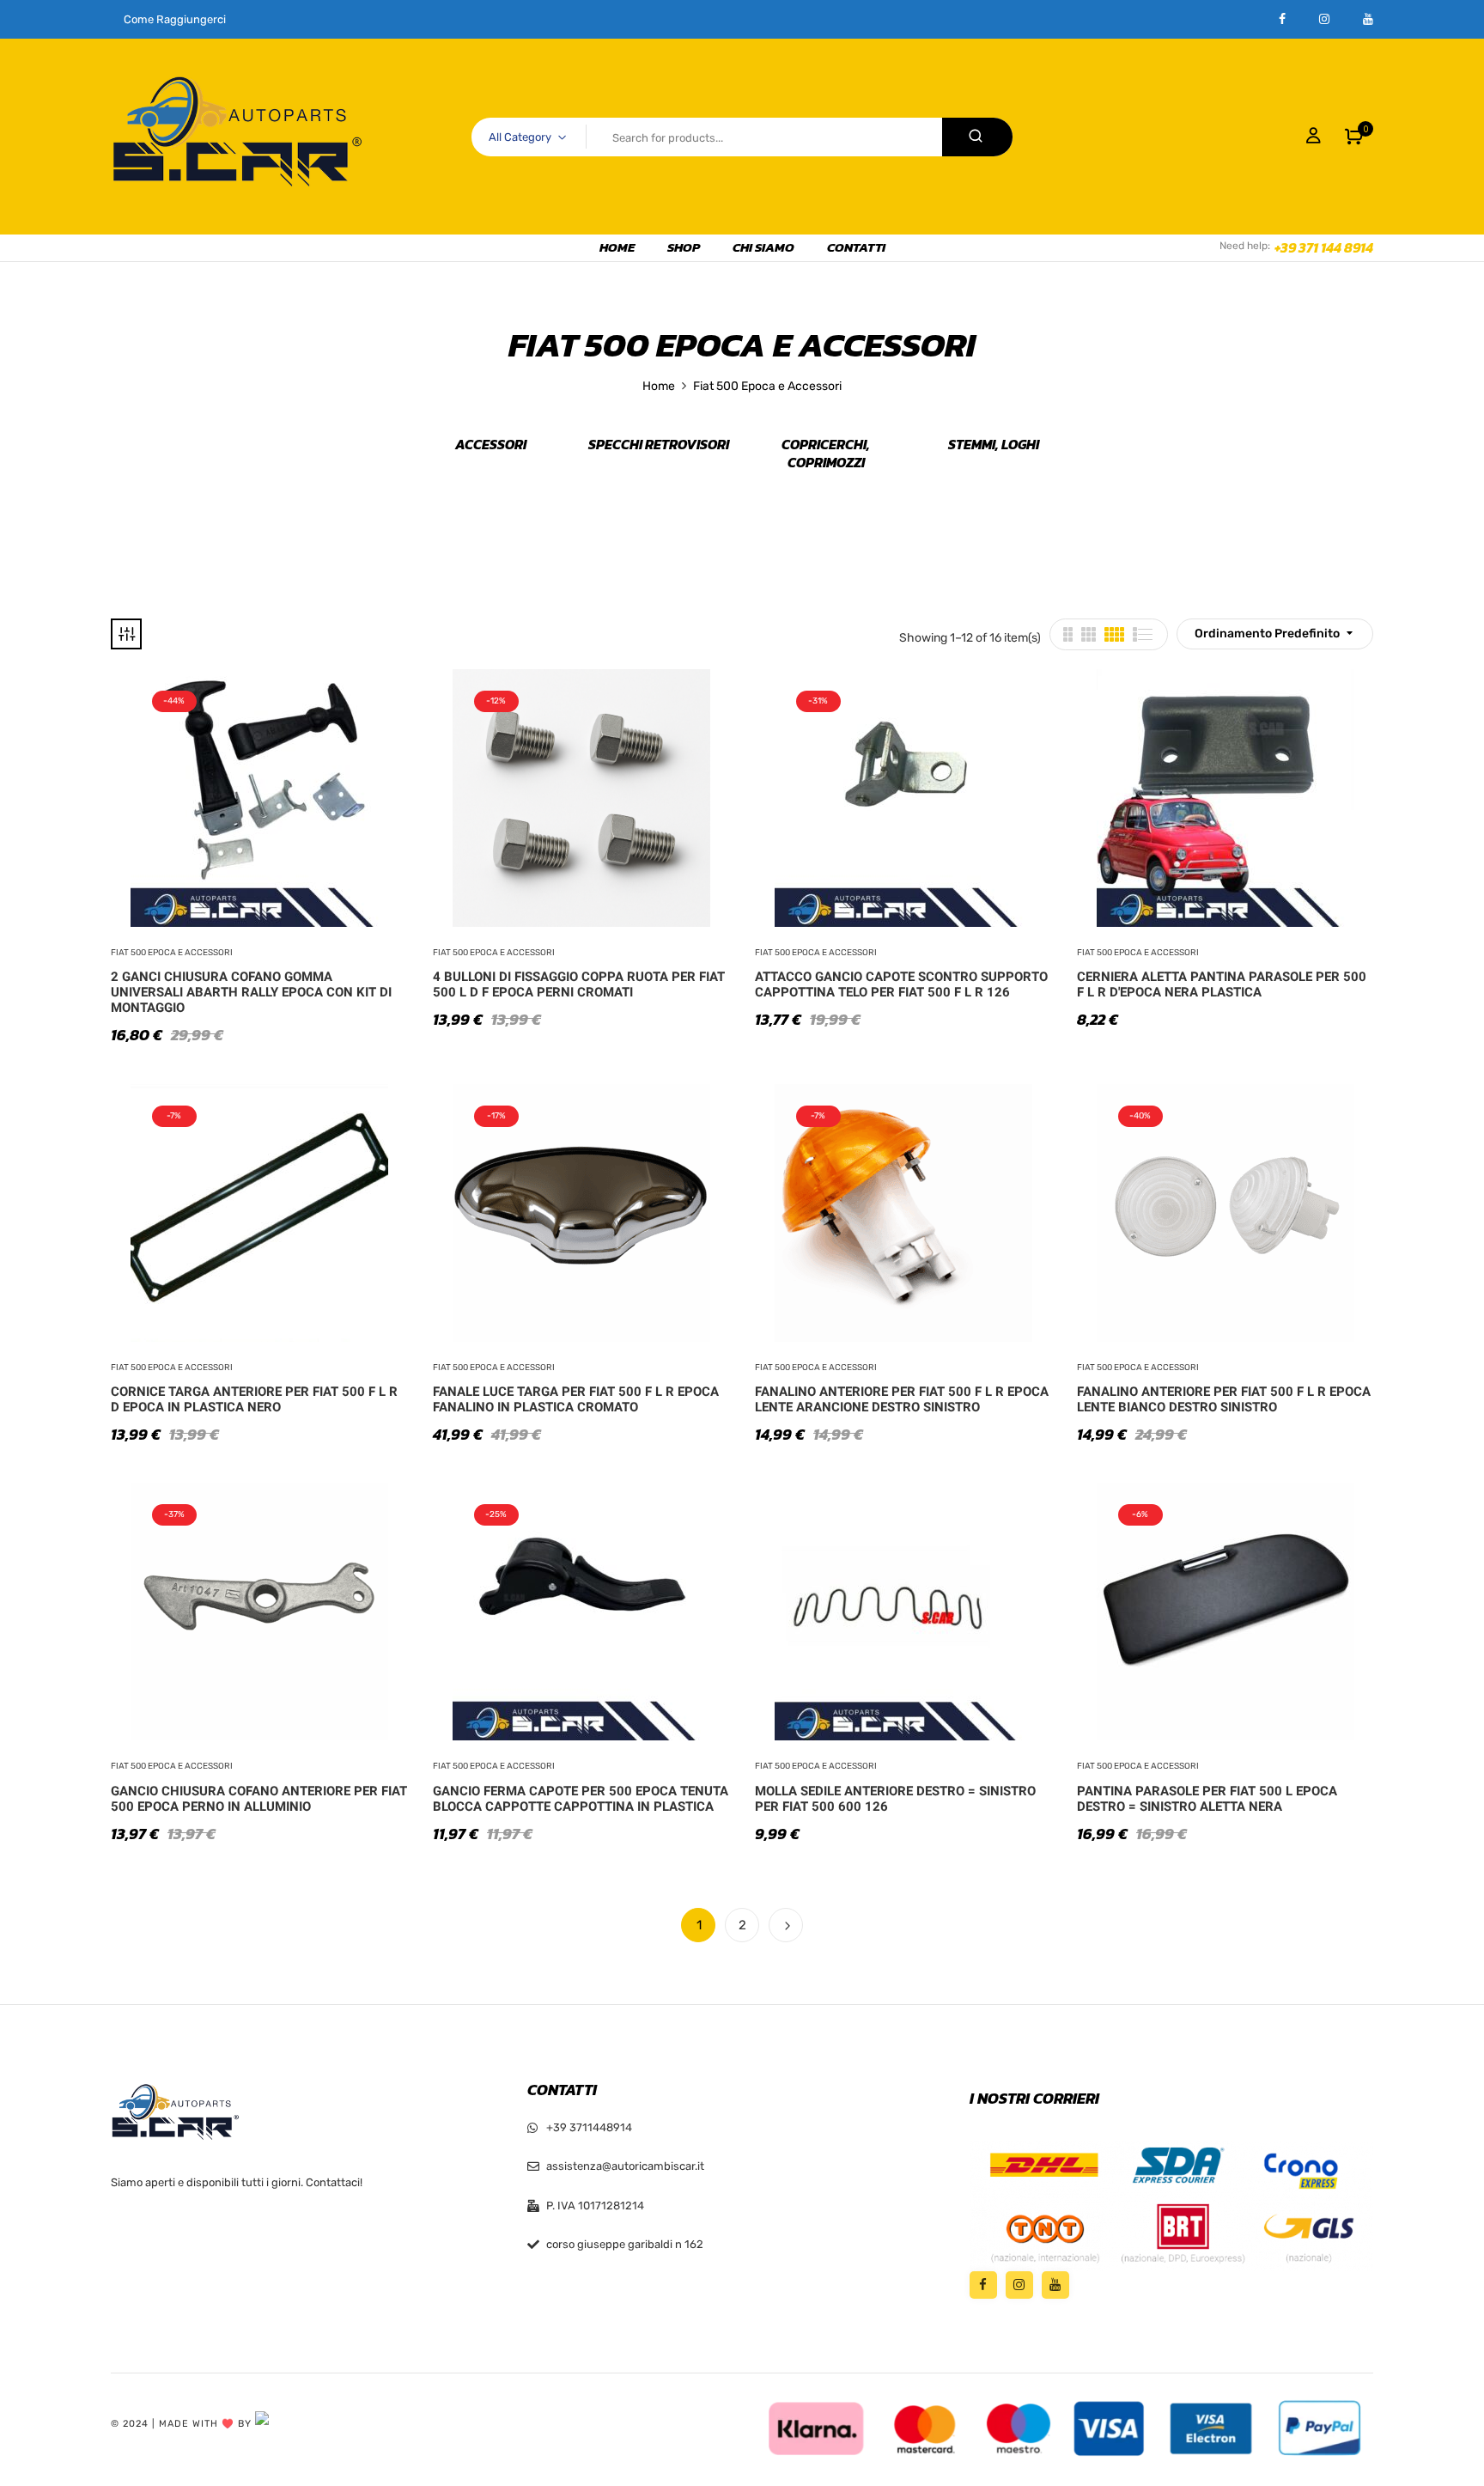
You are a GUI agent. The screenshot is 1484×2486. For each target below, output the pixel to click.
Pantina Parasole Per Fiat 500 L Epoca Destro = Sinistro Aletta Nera (1207, 1799)
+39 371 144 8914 (1324, 247)
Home (659, 386)
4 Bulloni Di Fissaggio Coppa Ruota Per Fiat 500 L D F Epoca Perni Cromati (579, 984)
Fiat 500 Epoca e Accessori (172, 953)
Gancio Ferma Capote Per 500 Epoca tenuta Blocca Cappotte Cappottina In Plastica (581, 1799)
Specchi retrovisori (659, 445)
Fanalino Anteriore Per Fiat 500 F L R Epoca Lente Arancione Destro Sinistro (902, 1399)
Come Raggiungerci (175, 19)
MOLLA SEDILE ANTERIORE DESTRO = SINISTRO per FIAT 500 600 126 (895, 1799)
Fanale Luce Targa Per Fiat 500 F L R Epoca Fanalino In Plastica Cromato (576, 1399)
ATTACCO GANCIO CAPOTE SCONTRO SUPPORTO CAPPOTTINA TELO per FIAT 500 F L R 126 (901, 984)
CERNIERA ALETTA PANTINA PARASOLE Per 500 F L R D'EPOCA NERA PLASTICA (1222, 984)
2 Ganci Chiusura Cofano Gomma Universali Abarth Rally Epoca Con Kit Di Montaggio (251, 992)
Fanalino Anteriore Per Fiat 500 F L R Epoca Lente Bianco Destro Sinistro (1224, 1399)
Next (786, 1925)
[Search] (977, 137)
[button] (1354, 137)
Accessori (491, 445)
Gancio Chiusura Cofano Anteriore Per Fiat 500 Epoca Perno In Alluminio (259, 1799)
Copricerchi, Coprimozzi (826, 454)
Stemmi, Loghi (994, 445)
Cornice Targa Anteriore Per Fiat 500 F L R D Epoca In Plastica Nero (254, 1399)
